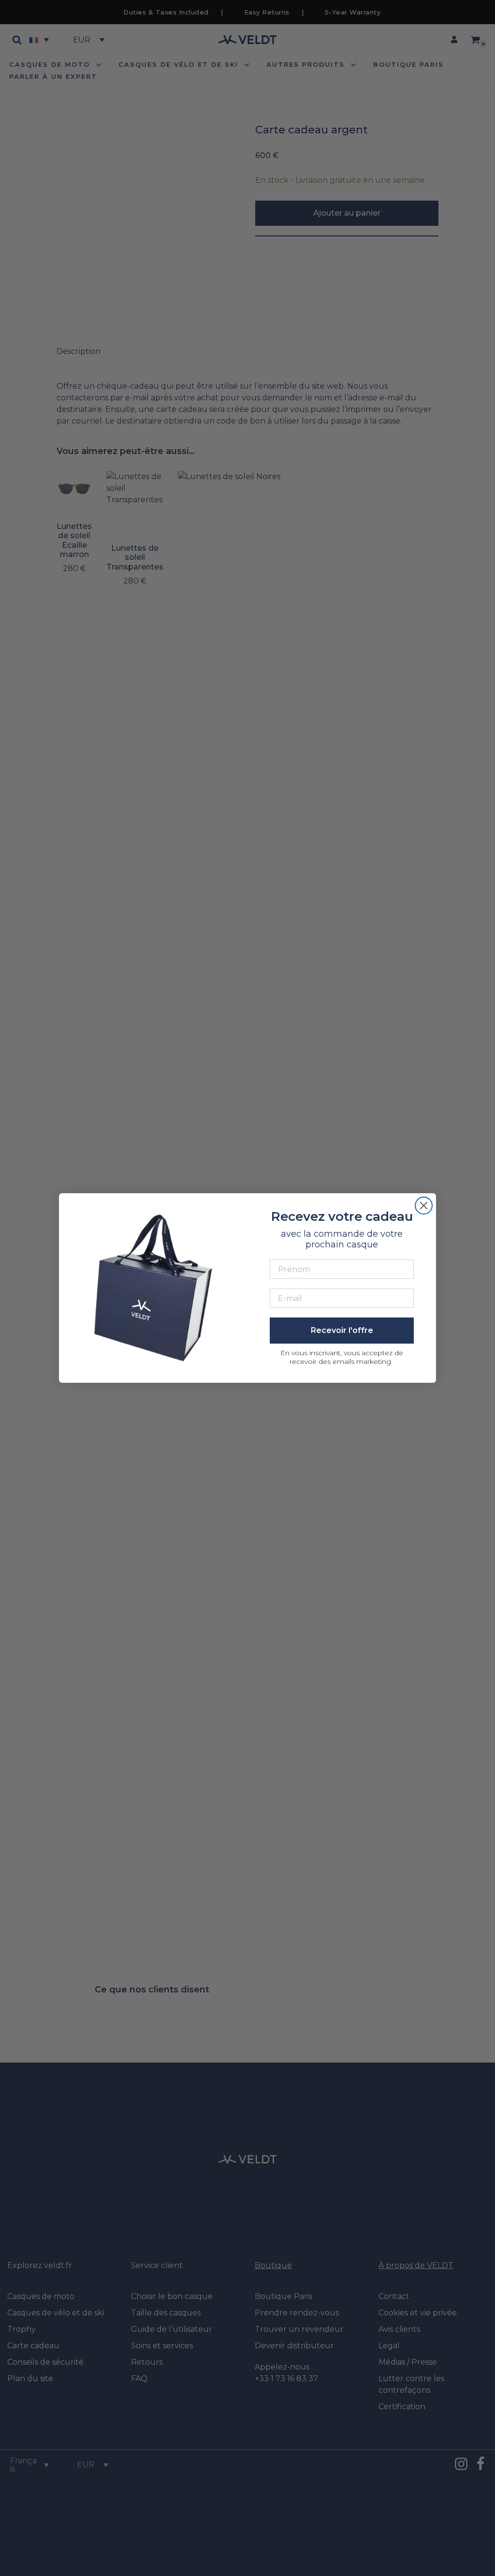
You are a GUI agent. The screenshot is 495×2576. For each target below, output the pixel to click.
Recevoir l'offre (342, 1330)
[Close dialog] (424, 1206)
